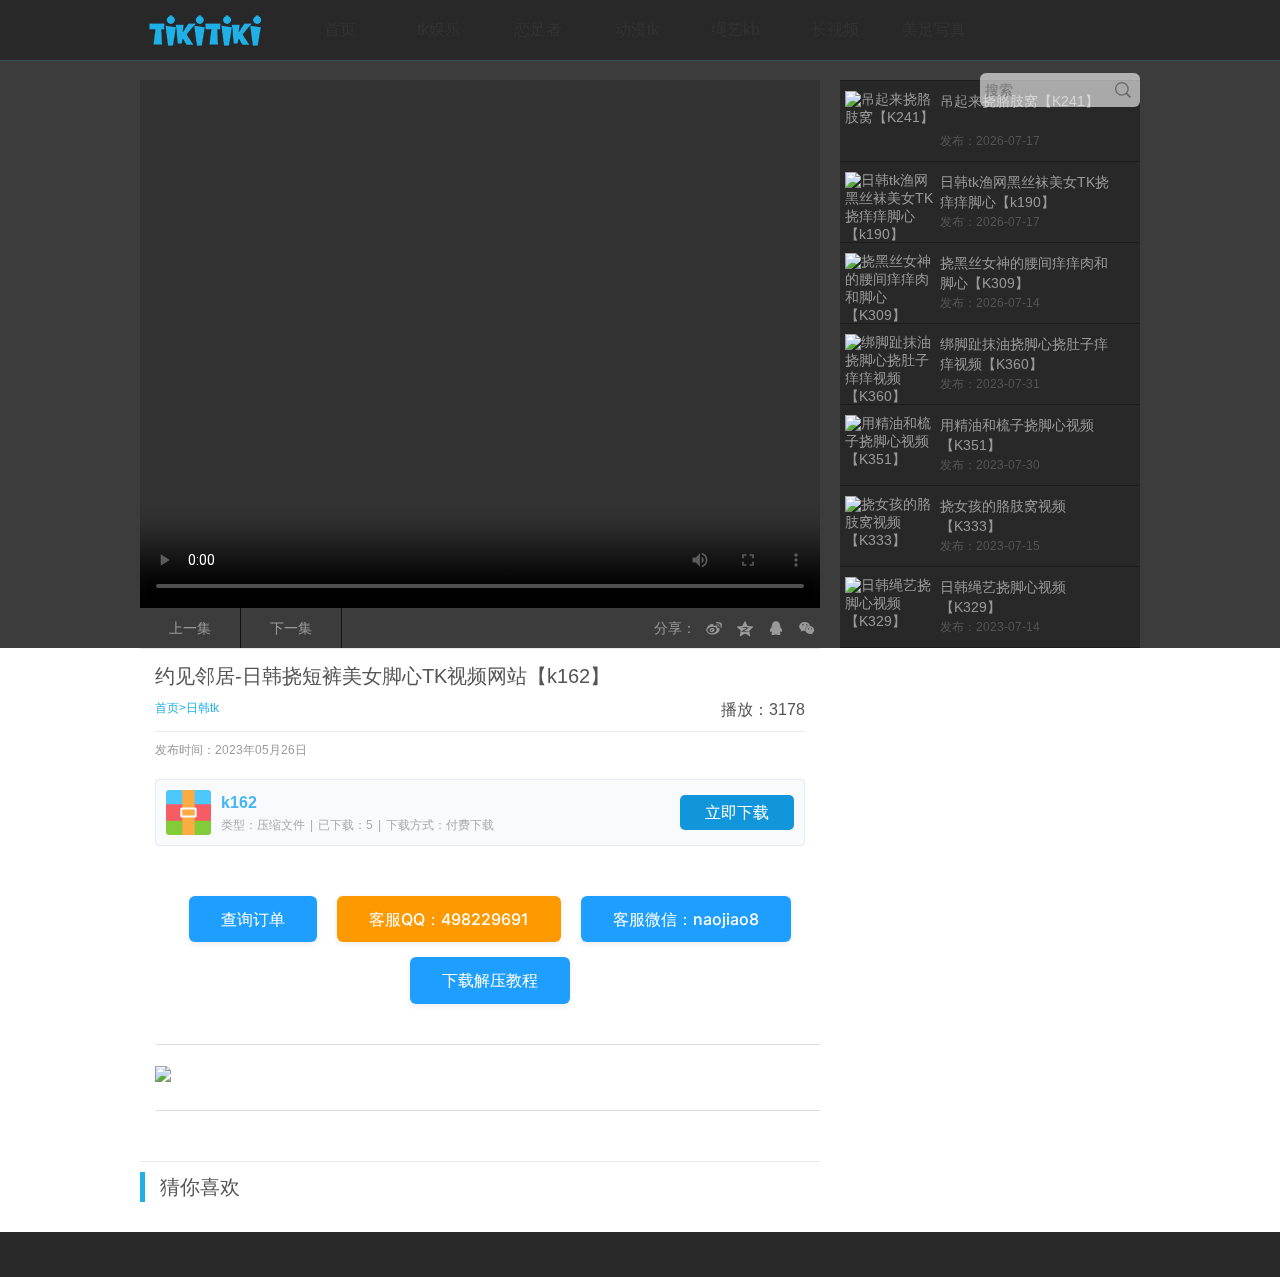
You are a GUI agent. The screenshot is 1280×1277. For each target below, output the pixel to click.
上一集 (190, 628)
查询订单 (253, 919)
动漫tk (637, 29)
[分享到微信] (807, 628)
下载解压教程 (490, 980)
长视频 (835, 29)
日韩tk (202, 708)
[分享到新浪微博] (714, 628)
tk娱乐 (439, 29)
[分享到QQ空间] (745, 628)
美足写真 (934, 29)
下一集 (291, 628)
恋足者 (538, 29)
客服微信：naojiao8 (686, 919)
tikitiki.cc (205, 30)
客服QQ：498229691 (449, 919)
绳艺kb (735, 29)
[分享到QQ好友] (776, 628)
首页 (340, 29)
